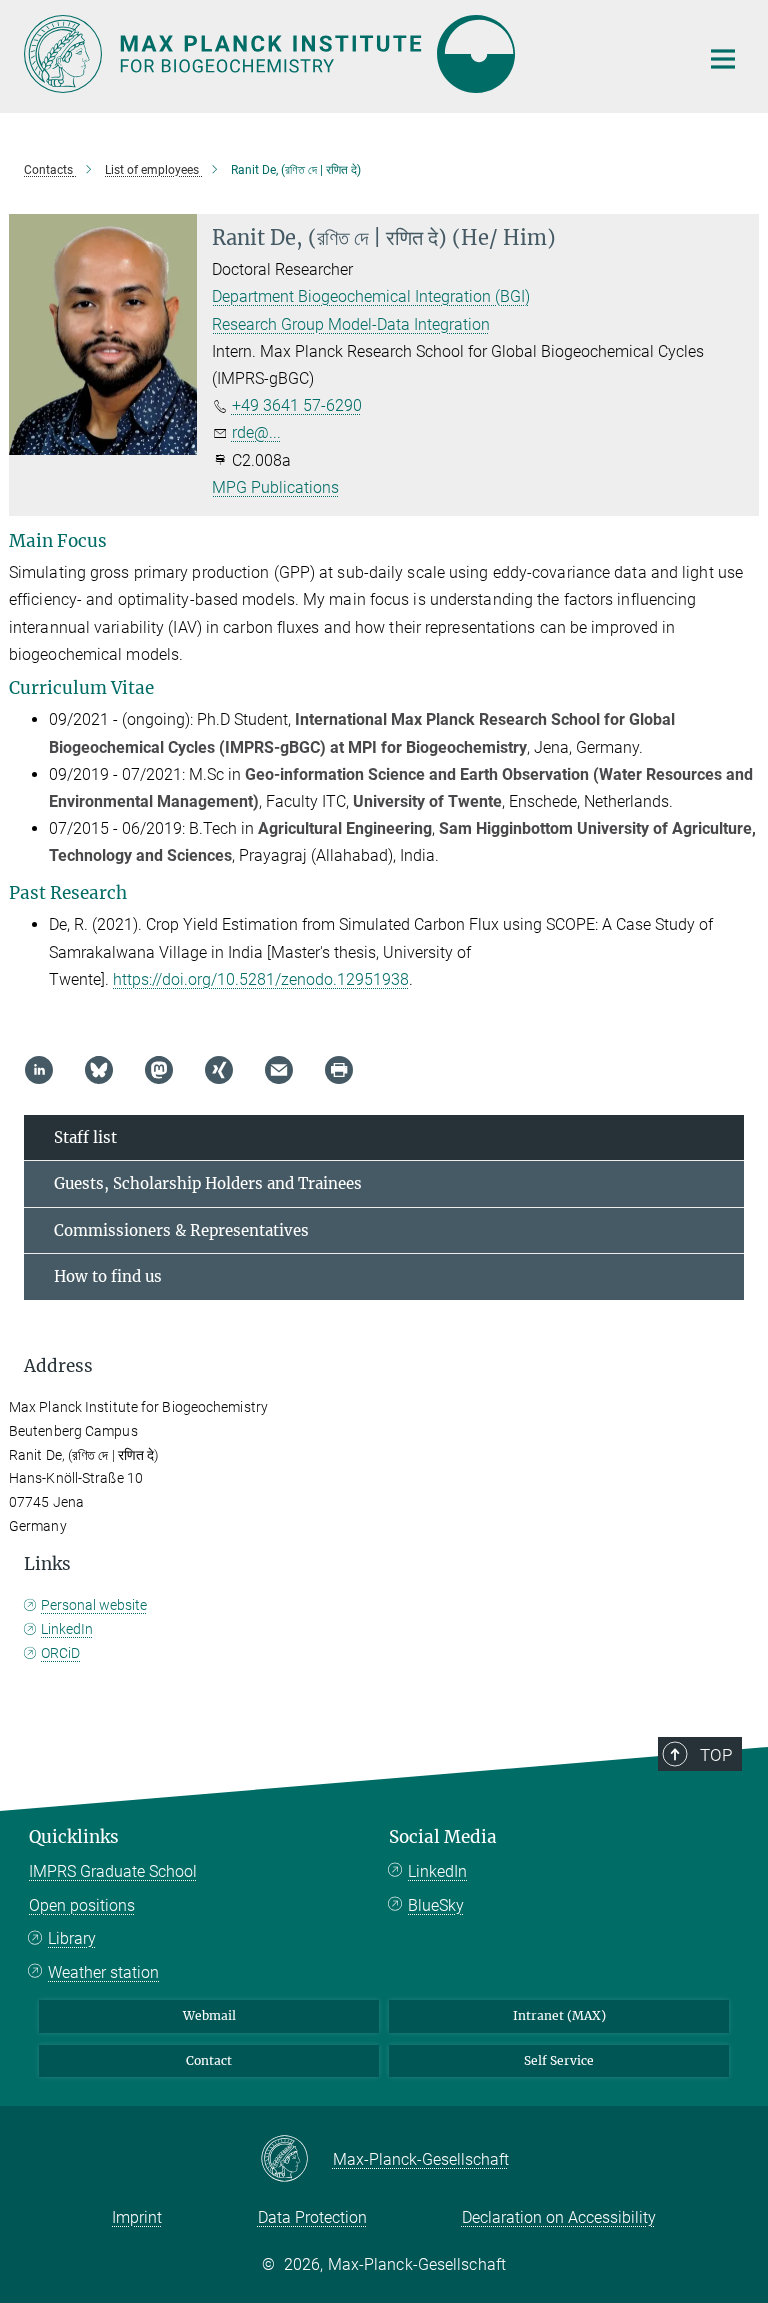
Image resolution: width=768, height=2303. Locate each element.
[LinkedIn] (39, 1070)
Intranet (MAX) (559, 2015)
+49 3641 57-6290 (297, 405)
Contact (209, 2060)
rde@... (256, 432)
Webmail (209, 2015)
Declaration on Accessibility (559, 2217)
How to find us (108, 1276)
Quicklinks (74, 1837)
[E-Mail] (279, 1070)
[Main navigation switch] (723, 59)
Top (716, 1755)
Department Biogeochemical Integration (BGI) (371, 296)
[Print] (339, 1070)
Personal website (94, 1605)
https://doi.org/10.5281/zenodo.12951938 (261, 979)
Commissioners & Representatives (181, 1230)
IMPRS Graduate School (113, 1871)
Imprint (137, 2217)
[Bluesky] (99, 1070)
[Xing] (219, 1070)
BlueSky (436, 1905)
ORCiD (60, 1653)
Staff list (85, 1137)
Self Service (559, 2060)
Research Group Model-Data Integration (351, 324)
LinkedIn (67, 1629)
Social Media (443, 1837)
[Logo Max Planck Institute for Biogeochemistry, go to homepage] (349, 54)
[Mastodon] (159, 1070)
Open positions (82, 1905)
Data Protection (312, 2217)
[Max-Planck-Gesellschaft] (296, 2160)
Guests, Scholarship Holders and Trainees (208, 1183)
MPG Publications (275, 487)
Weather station (103, 1972)
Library (72, 1938)
